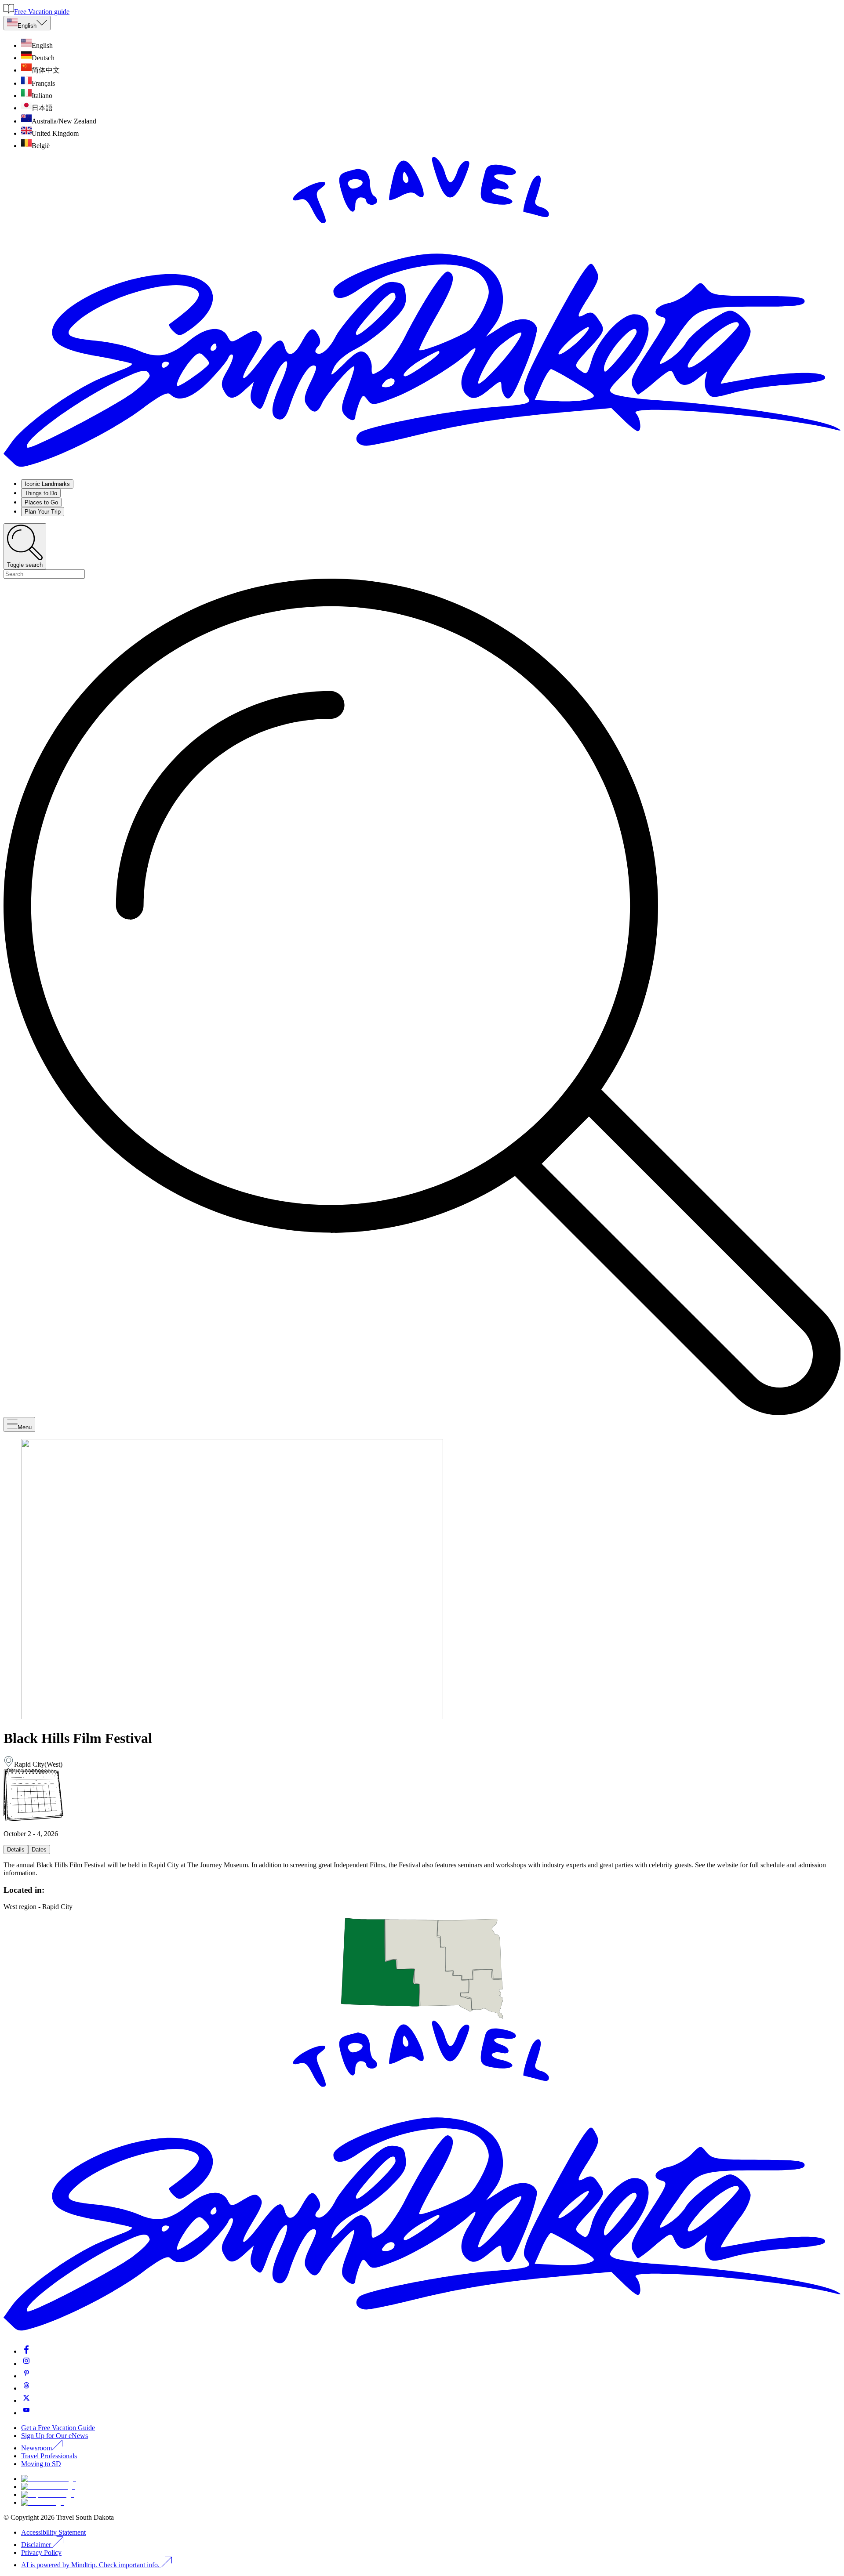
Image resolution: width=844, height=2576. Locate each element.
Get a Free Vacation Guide (58, 2428)
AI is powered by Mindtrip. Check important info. (91, 2565)
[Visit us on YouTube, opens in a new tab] (26, 2413)
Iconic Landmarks (47, 484)
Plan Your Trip (43, 512)
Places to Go (41, 502)
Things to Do (41, 493)
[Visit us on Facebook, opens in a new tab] (26, 2351)
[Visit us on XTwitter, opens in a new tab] (26, 2400)
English (27, 26)
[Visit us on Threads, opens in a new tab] (26, 2388)
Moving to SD (41, 2464)
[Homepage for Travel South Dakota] (422, 468)
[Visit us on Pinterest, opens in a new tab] (26, 2376)
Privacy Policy (41, 2552)
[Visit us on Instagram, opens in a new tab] (26, 2364)
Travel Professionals (49, 2456)
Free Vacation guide (42, 12)
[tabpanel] (422, 1869)
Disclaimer (36, 2545)
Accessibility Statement (53, 2532)
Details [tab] (16, 1850)
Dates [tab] (39, 1850)
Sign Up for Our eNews (55, 2436)
